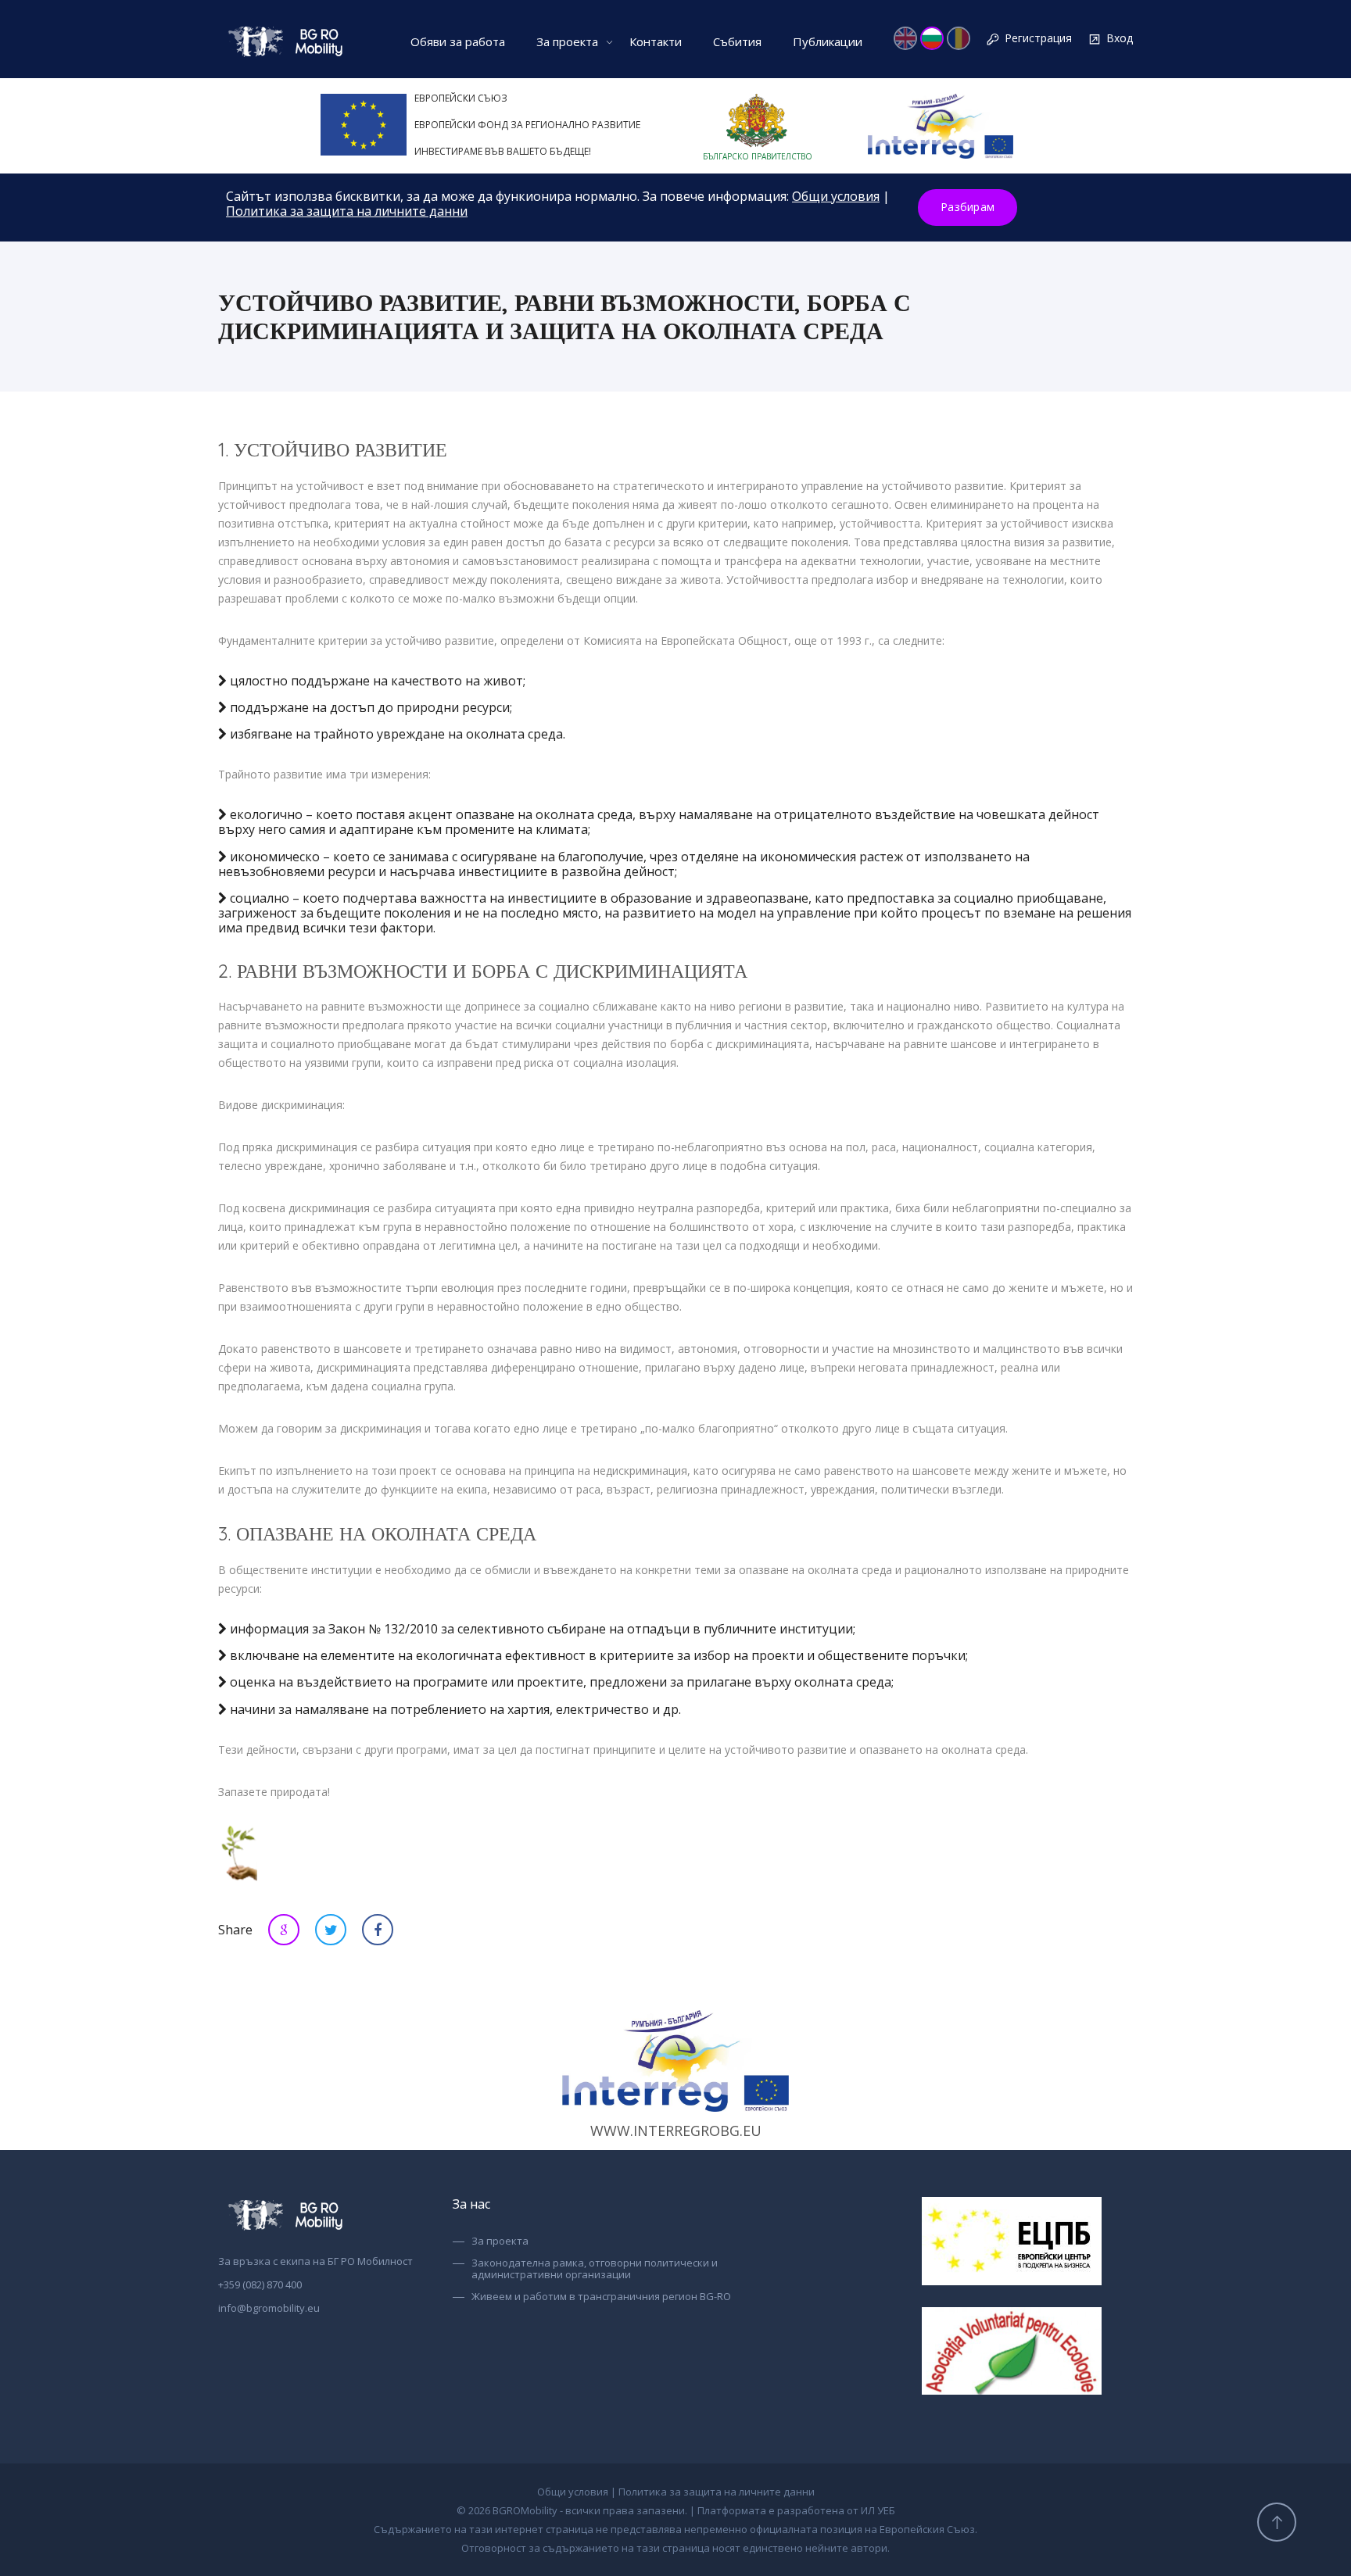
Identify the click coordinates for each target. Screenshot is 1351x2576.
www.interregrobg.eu (676, 2131)
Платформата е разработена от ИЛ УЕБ (796, 2510)
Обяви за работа (458, 41)
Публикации (828, 41)
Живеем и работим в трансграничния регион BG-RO (601, 2297)
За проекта (567, 41)
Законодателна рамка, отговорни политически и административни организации (595, 2269)
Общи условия (836, 196)
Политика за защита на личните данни (347, 211)
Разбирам (968, 207)
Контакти (656, 41)
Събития (737, 41)
